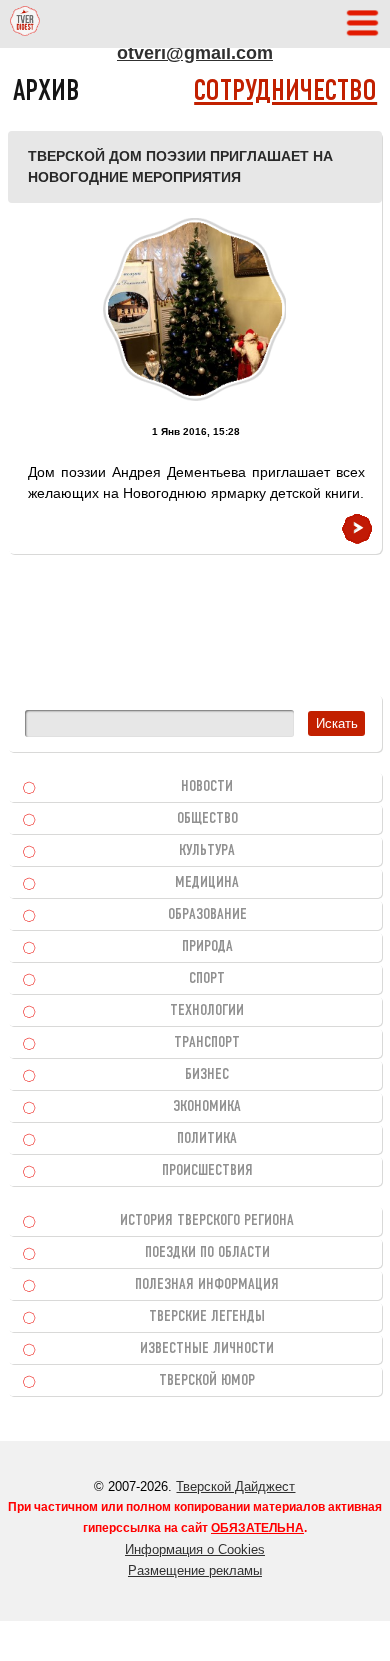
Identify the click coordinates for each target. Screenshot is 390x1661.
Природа (207, 947)
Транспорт (207, 1043)
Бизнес (207, 1075)
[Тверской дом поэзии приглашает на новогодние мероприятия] (194, 309)
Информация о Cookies (195, 1549)
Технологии (207, 1011)
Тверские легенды (207, 1317)
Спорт (207, 979)
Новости (207, 787)
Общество (207, 819)
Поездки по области (207, 1253)
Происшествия (207, 1171)
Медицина (207, 883)
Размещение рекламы (195, 1570)
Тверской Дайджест (235, 1486)
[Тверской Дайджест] (25, 24)
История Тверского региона (207, 1221)
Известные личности (207, 1349)
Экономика (207, 1107)
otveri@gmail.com (195, 53)
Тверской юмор (207, 1381)
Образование (207, 915)
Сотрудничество (285, 92)
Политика (207, 1139)
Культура (207, 851)
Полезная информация (207, 1285)
